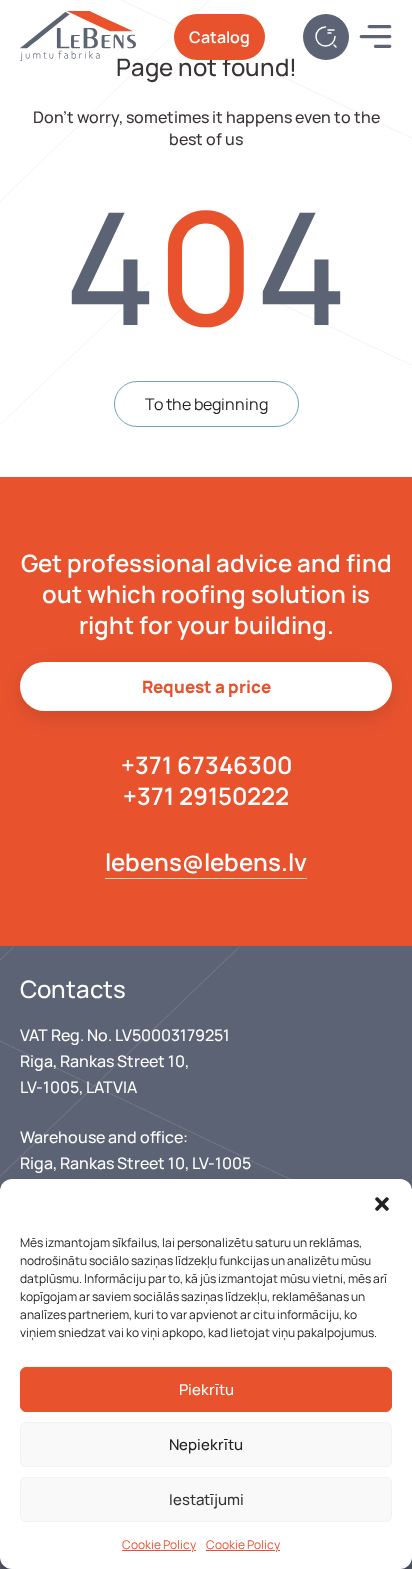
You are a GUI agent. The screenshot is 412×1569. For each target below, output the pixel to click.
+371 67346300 (206, 764)
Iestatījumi (206, 1499)
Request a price (206, 686)
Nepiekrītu (206, 1444)
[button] (382, 1204)
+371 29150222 (206, 795)
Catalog (219, 37)
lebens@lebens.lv (206, 861)
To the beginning (206, 404)
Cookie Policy (159, 1544)
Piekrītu (206, 1389)
